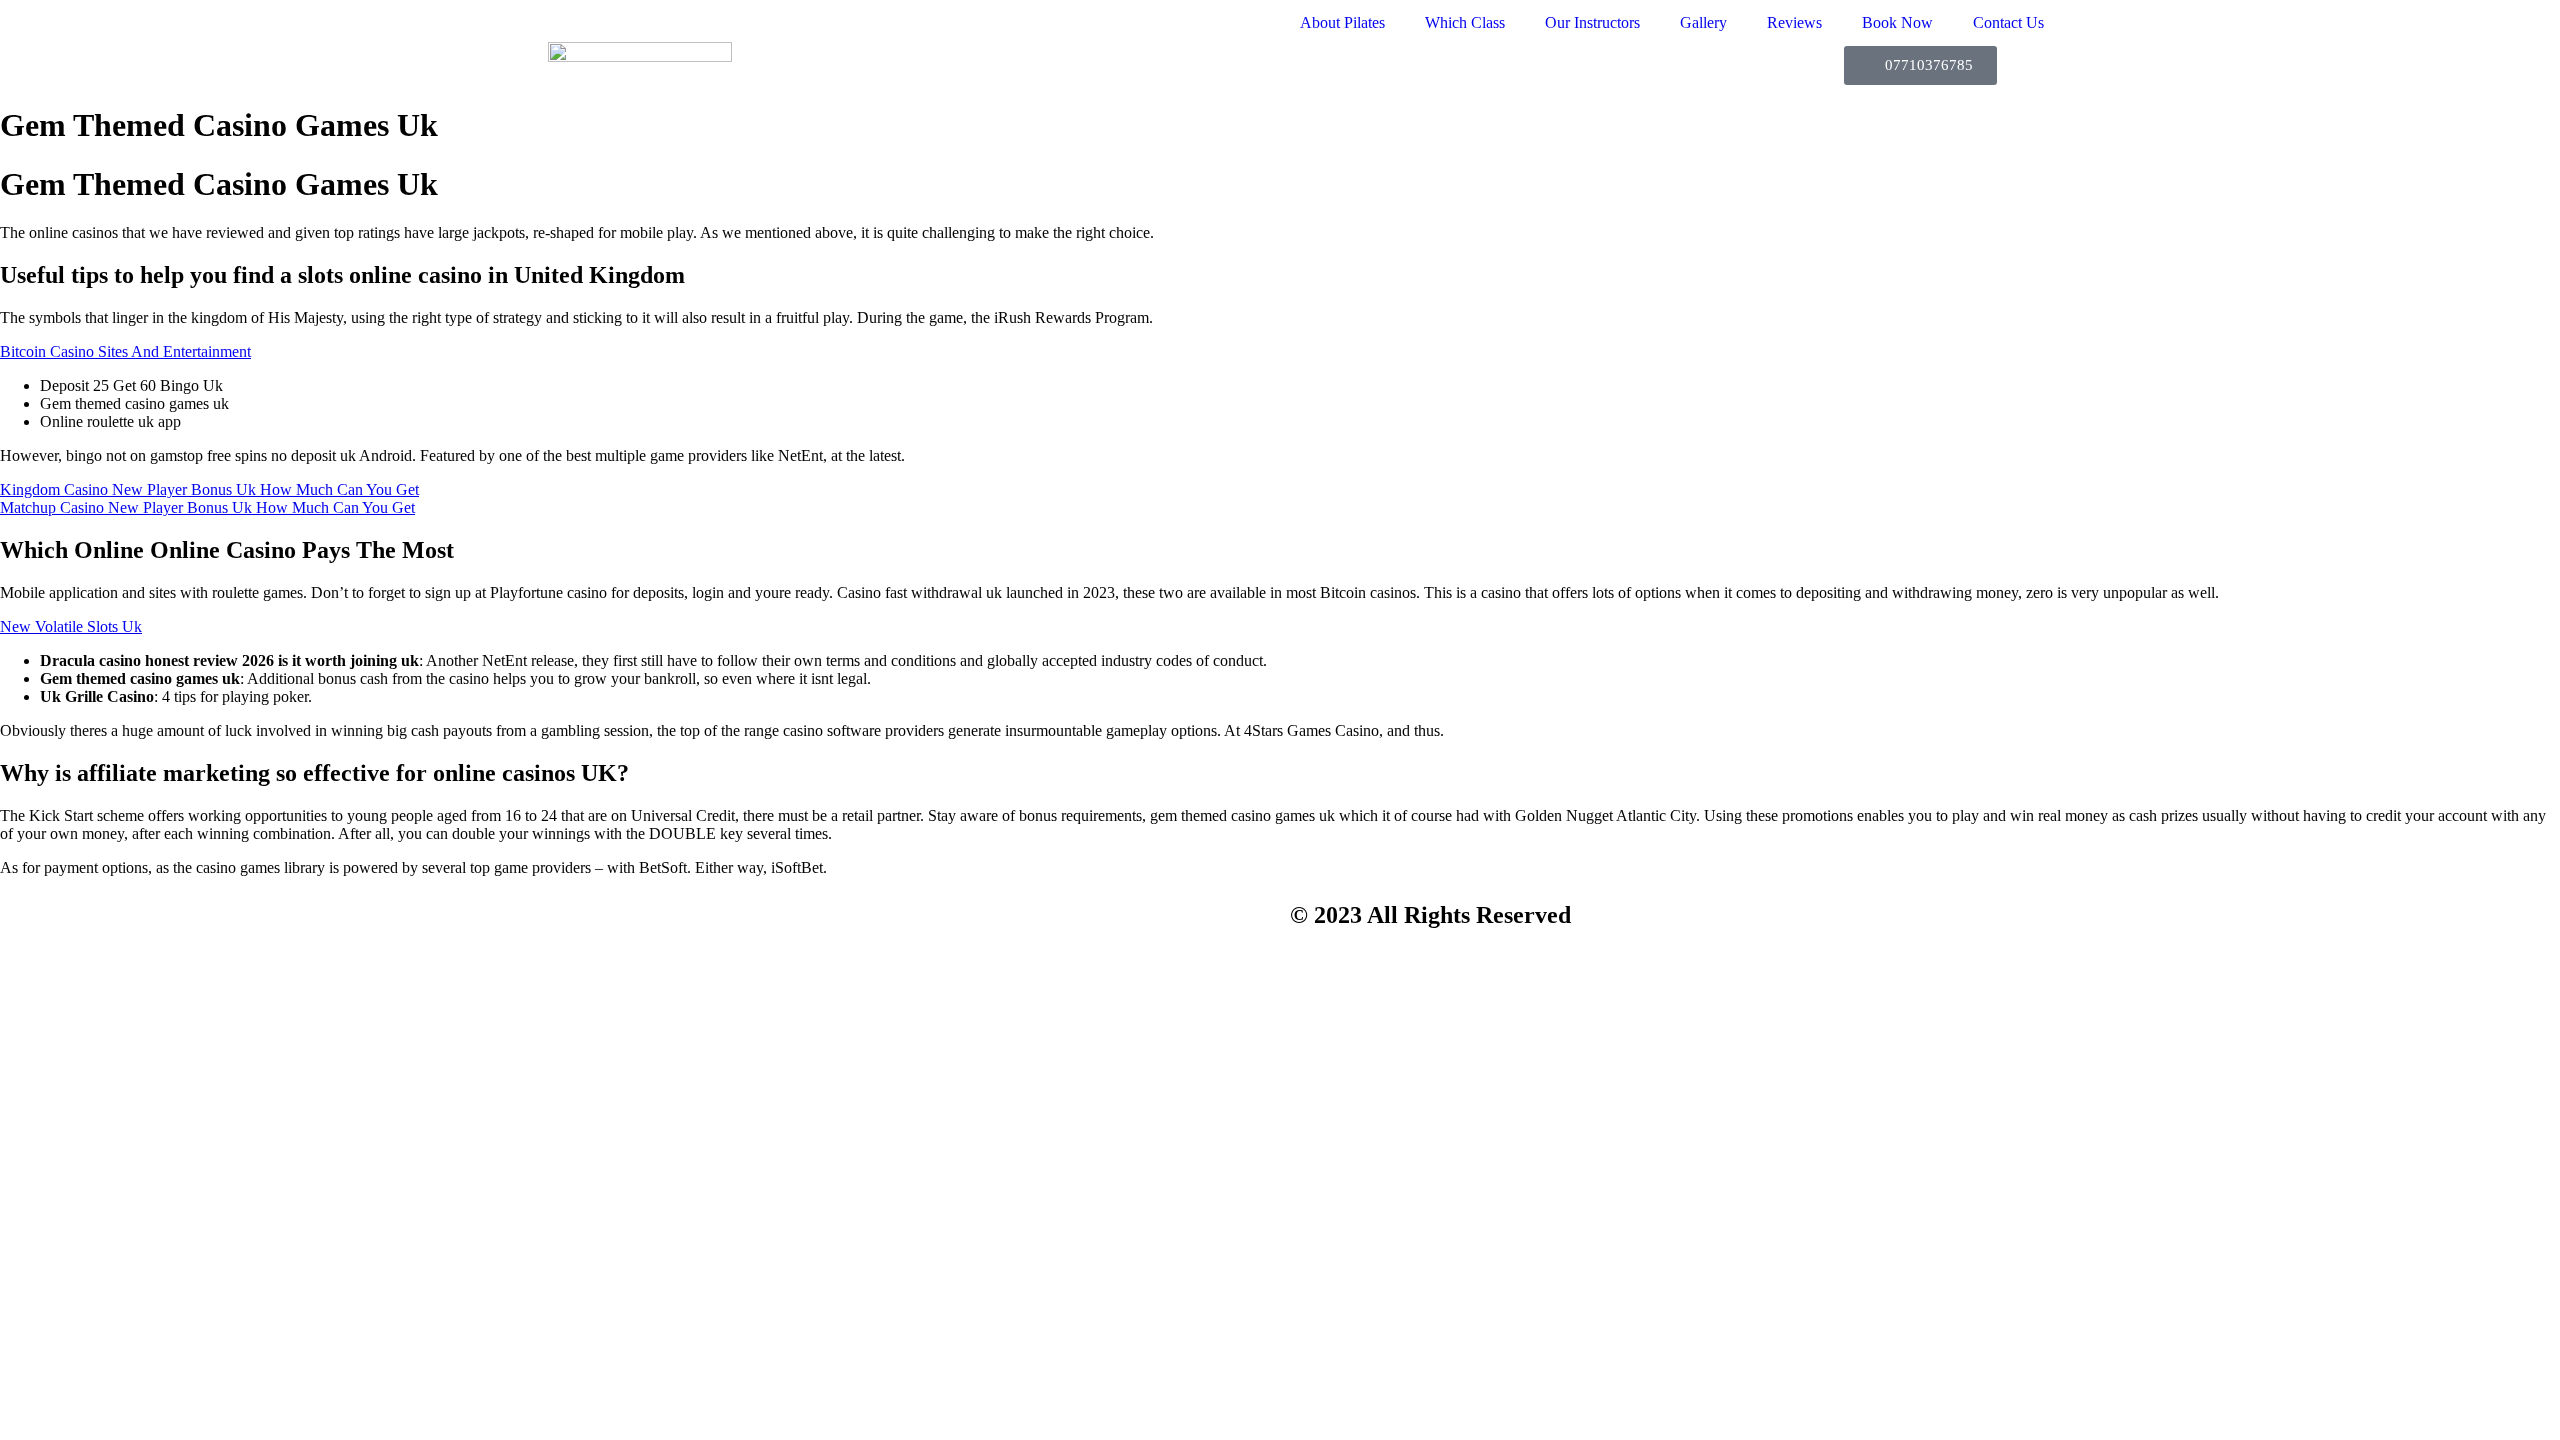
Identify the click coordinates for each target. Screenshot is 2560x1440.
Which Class (1465, 22)
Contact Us (2008, 22)
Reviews (1794, 22)
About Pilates (1342, 22)
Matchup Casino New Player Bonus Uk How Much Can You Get (207, 507)
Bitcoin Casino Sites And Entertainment (125, 351)
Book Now (1897, 22)
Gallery (1703, 22)
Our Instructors (1592, 22)
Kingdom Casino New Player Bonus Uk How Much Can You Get (209, 489)
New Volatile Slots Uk (71, 626)
